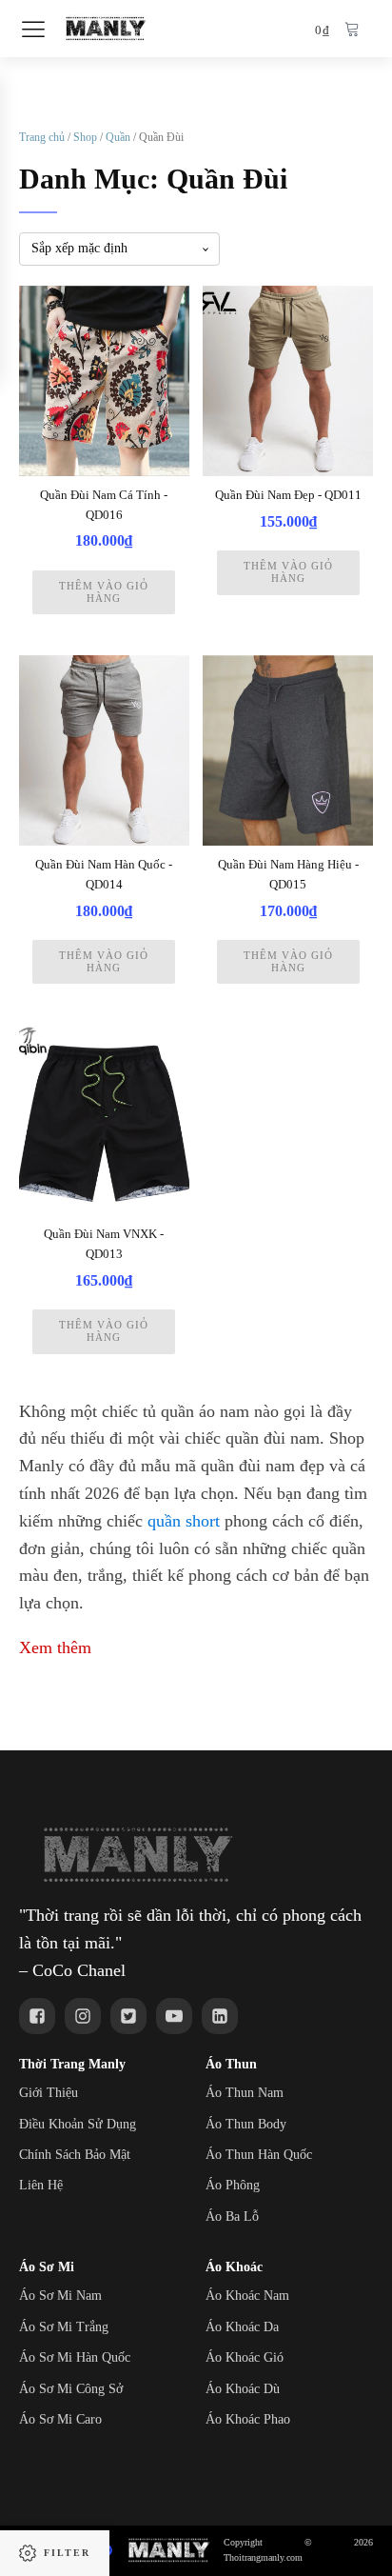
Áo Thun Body (246, 2124)
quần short (184, 1521)
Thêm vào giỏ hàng (104, 592)
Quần (118, 137)
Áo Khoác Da (242, 2327)
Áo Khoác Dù (243, 2389)
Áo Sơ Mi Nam (60, 2296)
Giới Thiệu (49, 2093)
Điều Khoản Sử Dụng (78, 2124)
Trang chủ (42, 137)
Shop (85, 137)
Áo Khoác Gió (245, 2357)
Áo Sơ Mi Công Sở (71, 2389)
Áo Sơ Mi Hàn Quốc (75, 2357)
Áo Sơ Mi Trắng (64, 2327)
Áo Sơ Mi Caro (60, 2419)
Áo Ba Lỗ (232, 2217)
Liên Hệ (41, 2185)
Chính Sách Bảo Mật (75, 2155)
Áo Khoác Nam (247, 2296)
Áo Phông (233, 2185)
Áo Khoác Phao (248, 2419)
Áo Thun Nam (245, 2093)
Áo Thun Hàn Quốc (259, 2155)
